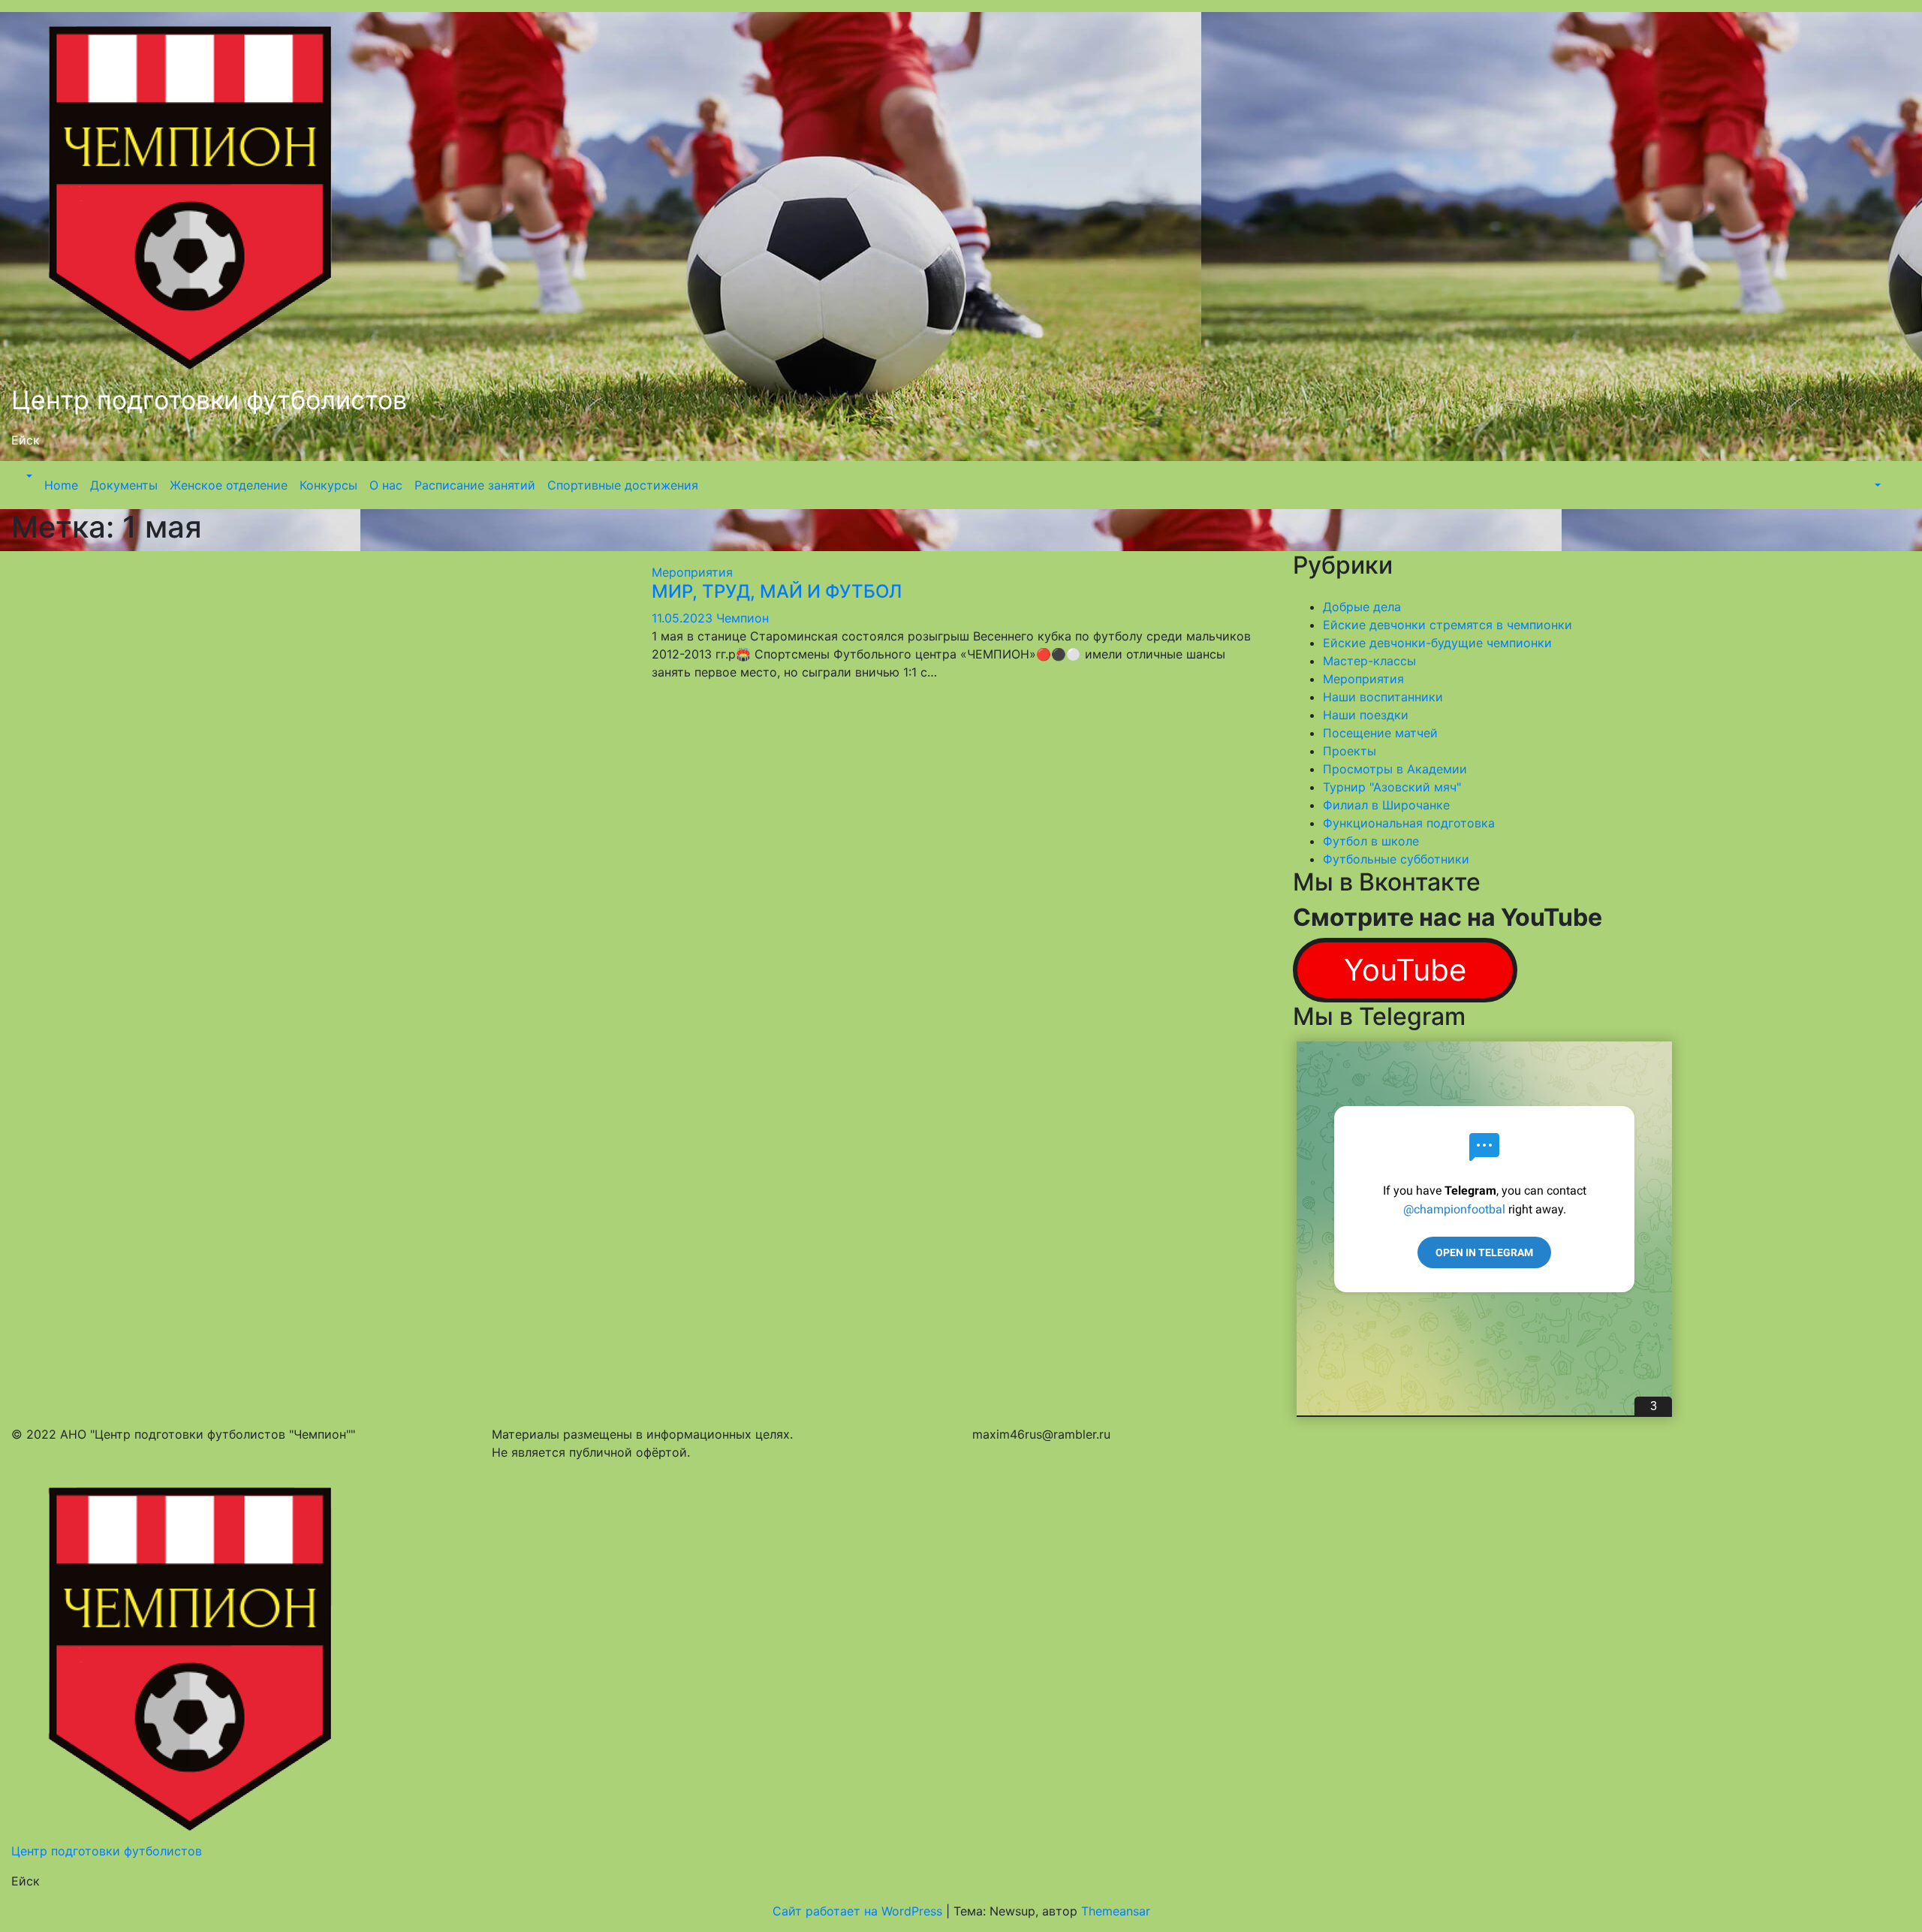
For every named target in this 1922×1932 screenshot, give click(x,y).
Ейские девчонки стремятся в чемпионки (1448, 625)
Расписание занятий (475, 485)
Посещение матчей (1380, 733)
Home (61, 485)
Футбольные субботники (1396, 859)
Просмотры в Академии (1395, 769)
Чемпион (743, 618)
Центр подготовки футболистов (209, 400)
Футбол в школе (1371, 841)
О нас (386, 485)
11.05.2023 (684, 618)
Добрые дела (1362, 607)
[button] (28, 476)
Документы (124, 485)
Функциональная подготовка (1409, 823)
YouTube (1405, 970)
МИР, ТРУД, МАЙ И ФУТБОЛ (777, 591)
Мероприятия (692, 572)
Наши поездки (1366, 715)
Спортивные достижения (623, 485)
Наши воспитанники (1383, 697)
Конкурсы (328, 485)
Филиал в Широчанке (1386, 805)
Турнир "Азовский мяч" (1392, 787)
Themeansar (1116, 1911)
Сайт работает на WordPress (859, 1911)
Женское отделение (229, 485)
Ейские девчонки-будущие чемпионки (1437, 643)
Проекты (1350, 751)
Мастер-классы (1369, 661)
